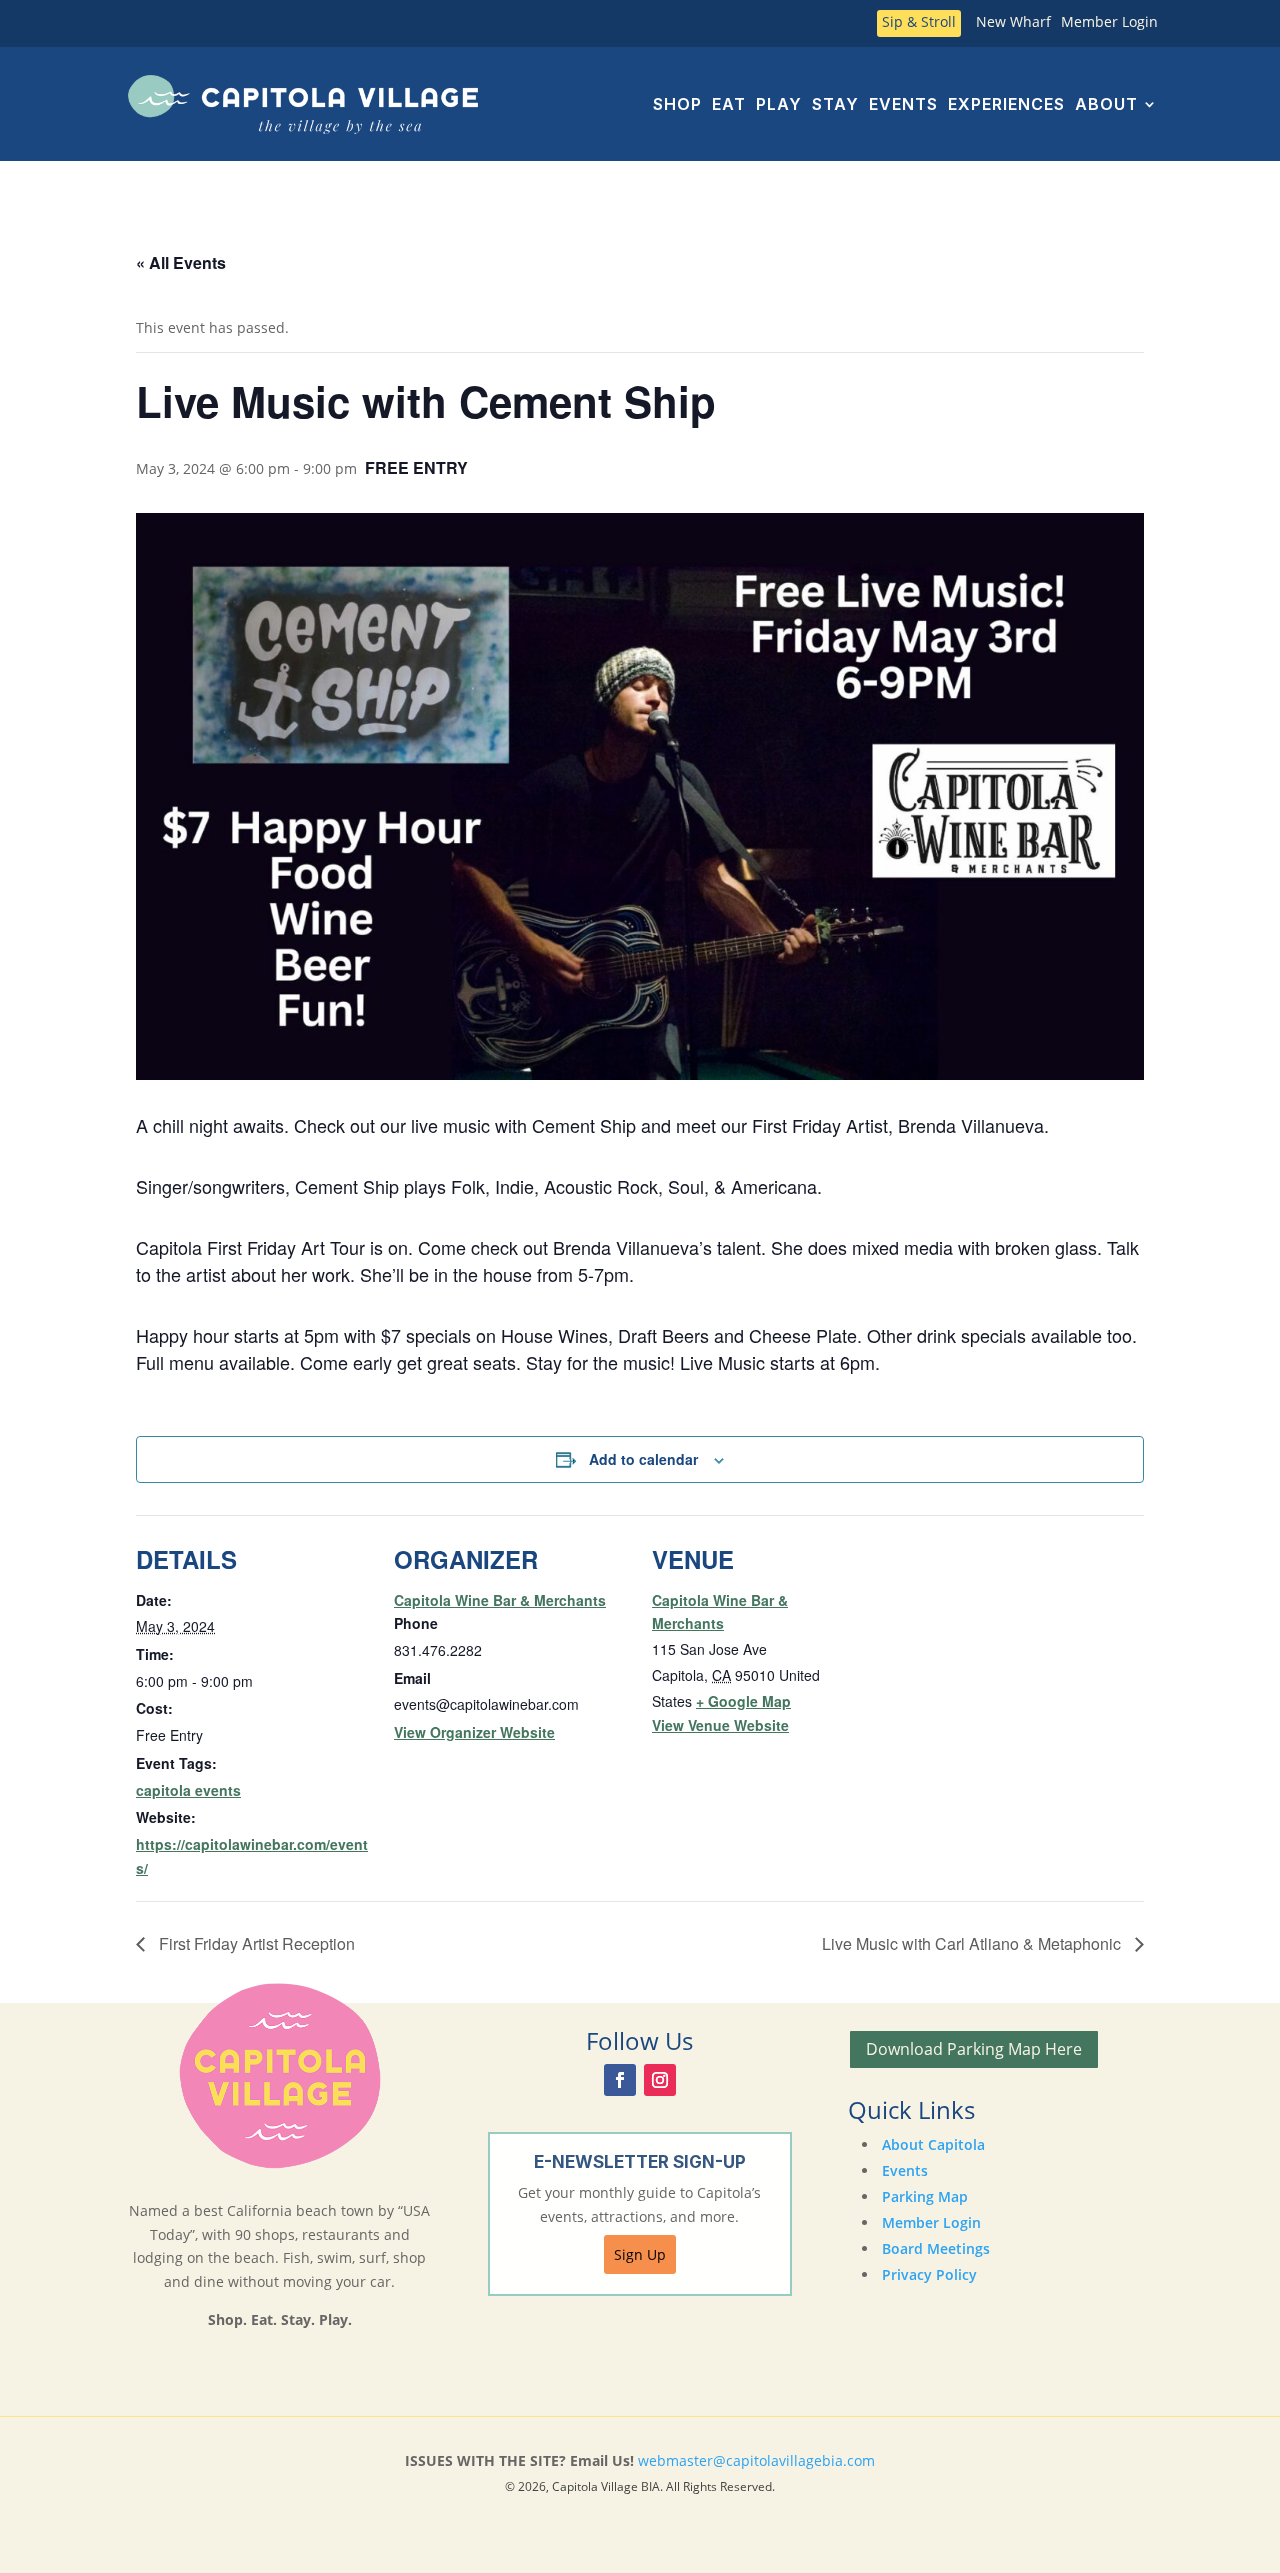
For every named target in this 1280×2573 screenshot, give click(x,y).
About (1106, 104)
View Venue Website (720, 1725)
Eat (729, 104)
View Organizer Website (474, 1732)
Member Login (1109, 23)
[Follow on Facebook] (620, 2080)
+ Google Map (743, 1701)
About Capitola (933, 2144)
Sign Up (640, 2254)
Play (779, 104)
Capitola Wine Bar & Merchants (500, 1600)
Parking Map (925, 2196)
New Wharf (1013, 23)
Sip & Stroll (919, 23)
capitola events (188, 1790)
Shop (677, 104)
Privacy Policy (929, 2274)
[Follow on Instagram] (660, 2080)
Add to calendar (643, 1459)
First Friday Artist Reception (255, 1943)
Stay (835, 104)
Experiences (1006, 104)
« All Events (181, 262)
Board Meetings (936, 2248)
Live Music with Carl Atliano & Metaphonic (973, 1943)
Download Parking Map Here (974, 2049)
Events (903, 104)
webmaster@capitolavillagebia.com (756, 2460)
